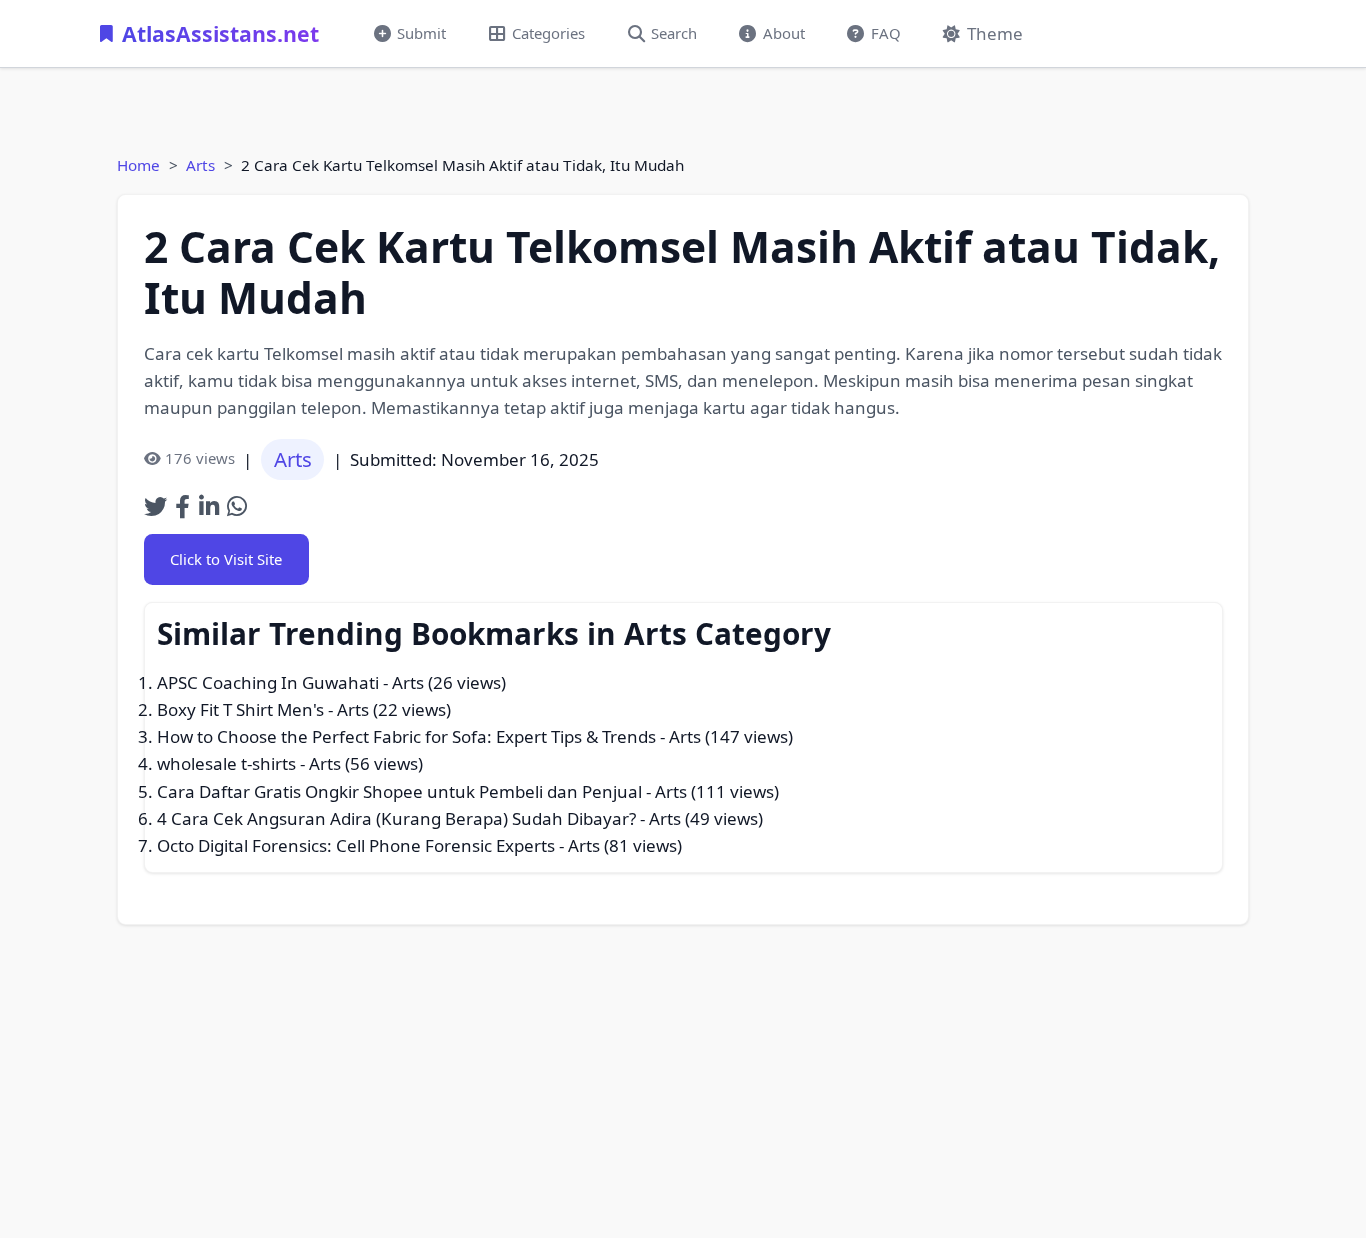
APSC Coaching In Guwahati (268, 682)
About (784, 33)
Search (674, 33)
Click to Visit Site (226, 559)
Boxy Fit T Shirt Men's (240, 709)
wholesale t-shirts (226, 763)
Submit (421, 33)
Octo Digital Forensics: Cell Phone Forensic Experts (356, 845)
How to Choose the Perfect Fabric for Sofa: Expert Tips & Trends (406, 736)
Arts (200, 165)
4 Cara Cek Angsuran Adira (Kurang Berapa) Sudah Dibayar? (396, 818)
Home (138, 165)
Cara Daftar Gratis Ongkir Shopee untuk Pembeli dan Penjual (399, 791)
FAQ (886, 33)
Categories (548, 33)
